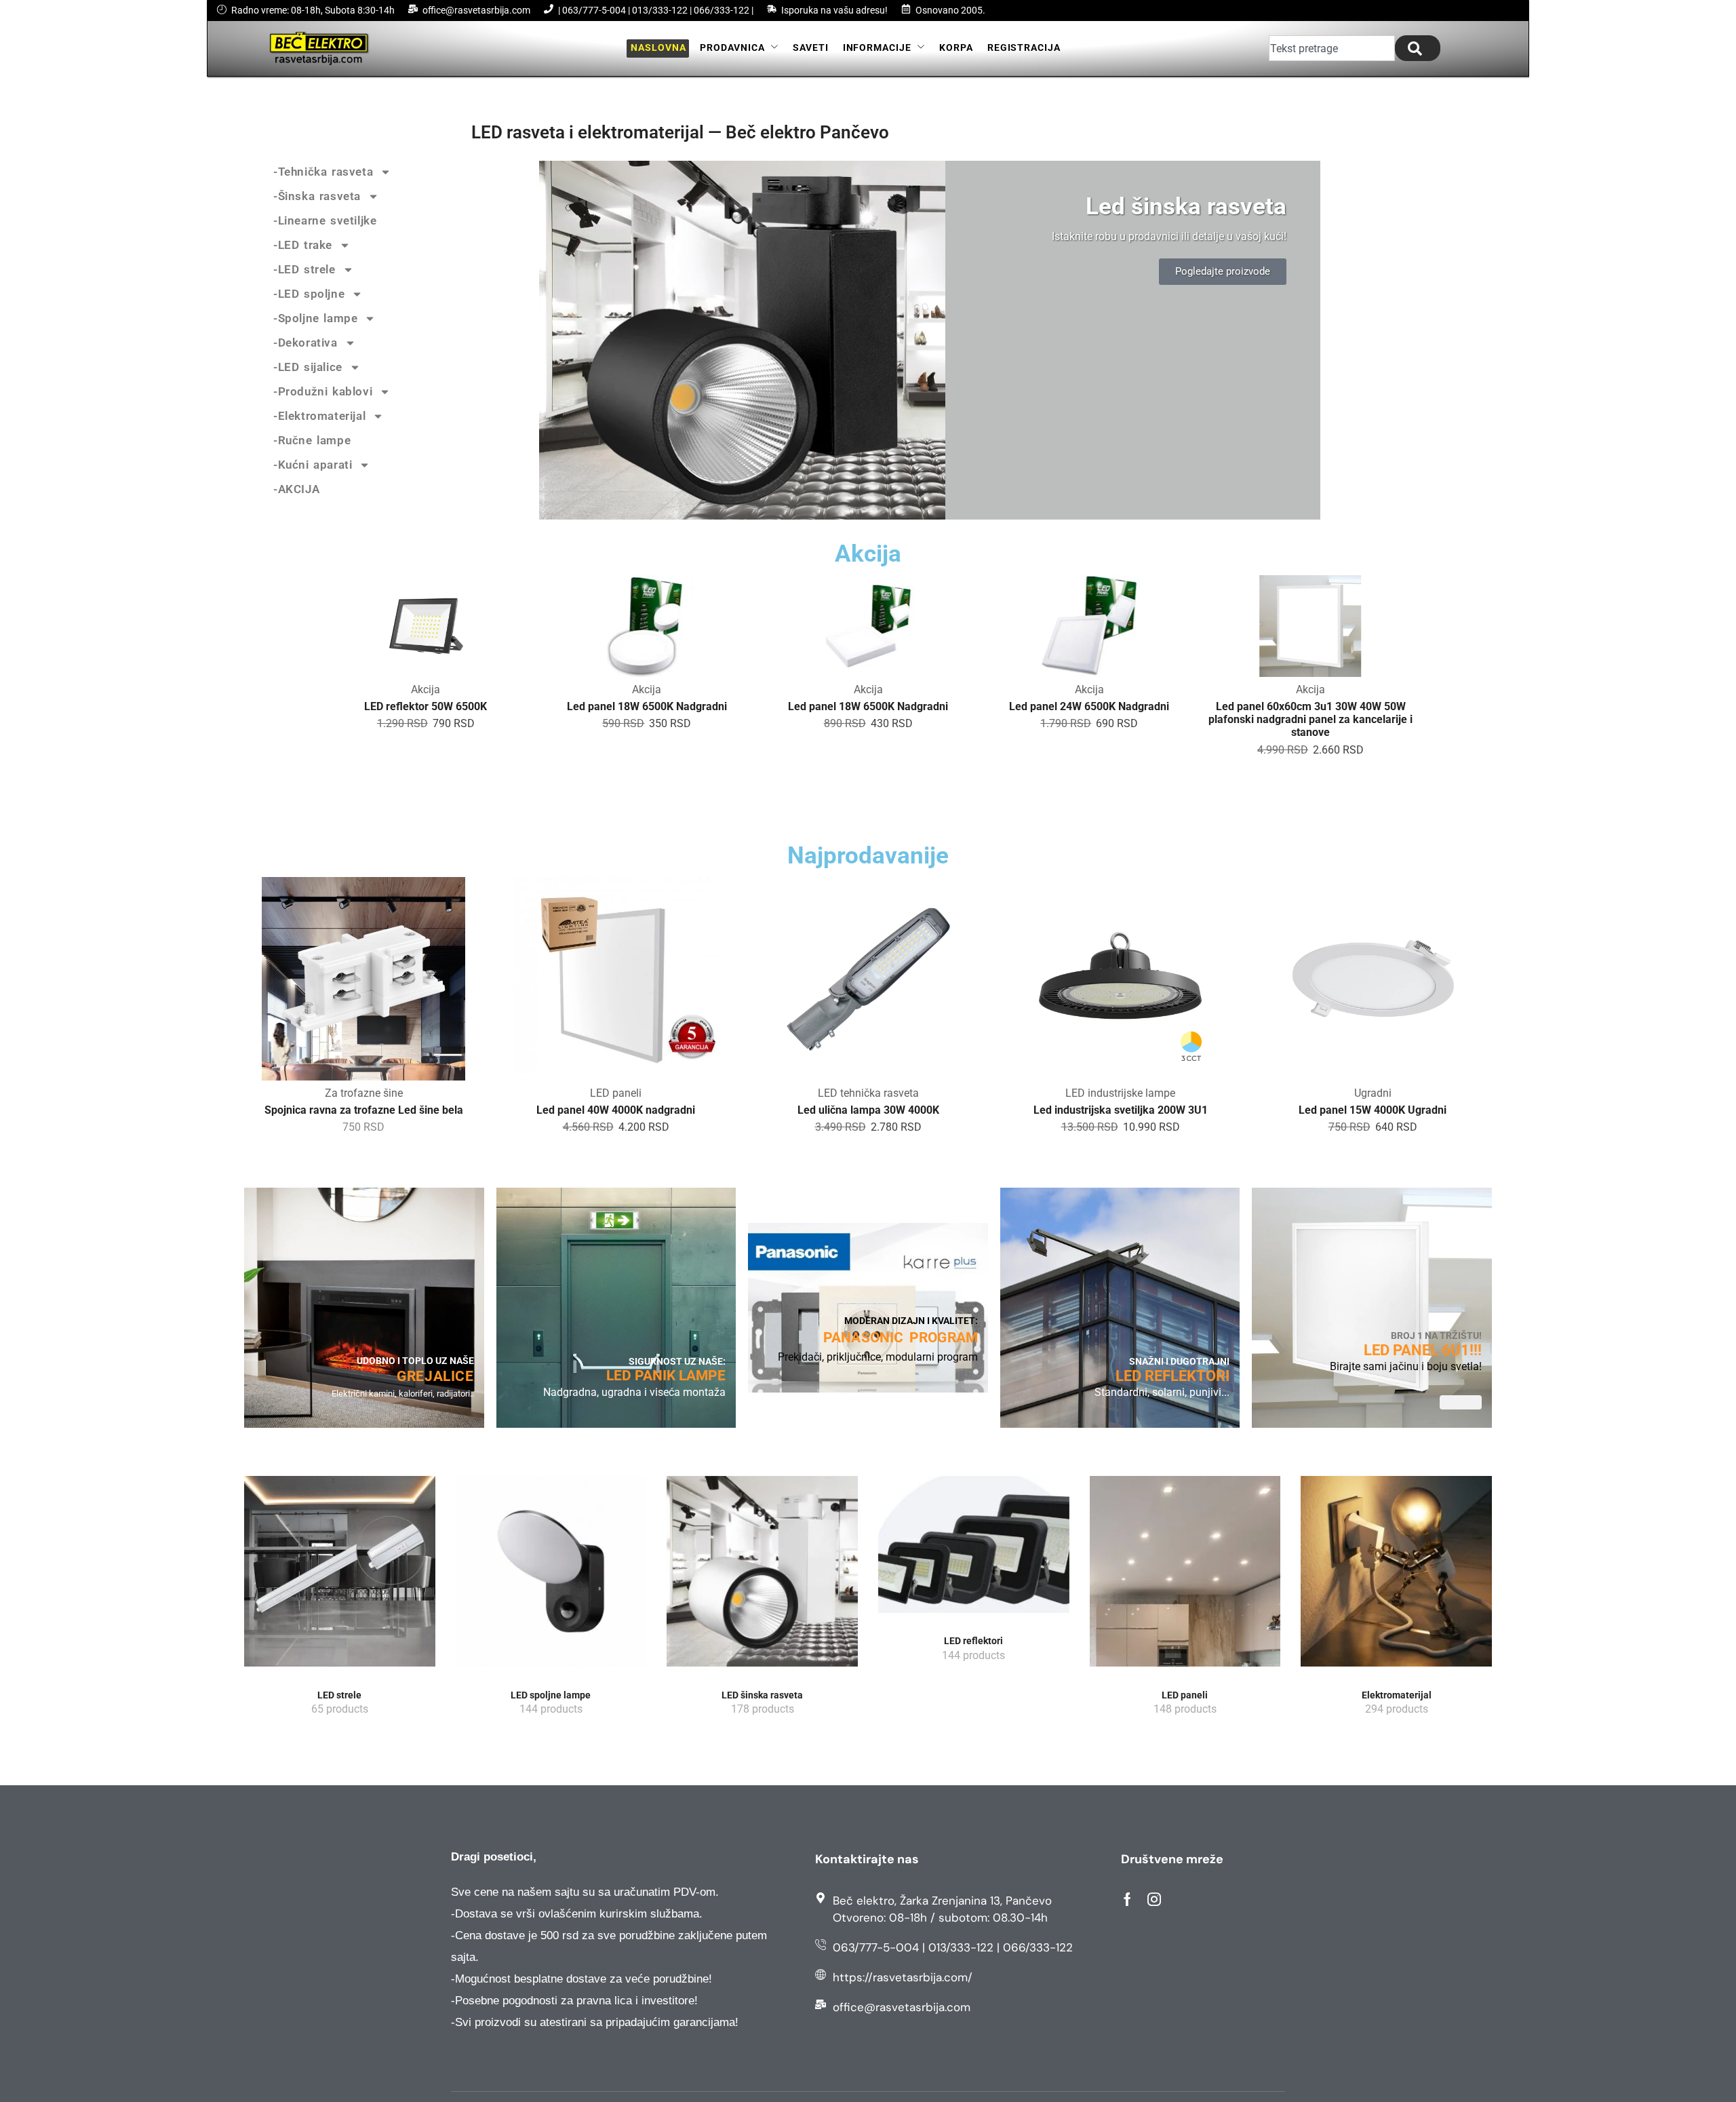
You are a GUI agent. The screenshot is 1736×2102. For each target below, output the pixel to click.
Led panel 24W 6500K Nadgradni (1089, 706)
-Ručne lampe (312, 440)
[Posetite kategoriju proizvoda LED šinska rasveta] (762, 1576)
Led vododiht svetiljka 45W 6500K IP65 (1373, 1110)
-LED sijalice (308, 367)
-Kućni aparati (313, 465)
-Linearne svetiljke (325, 220)
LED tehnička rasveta (616, 1093)
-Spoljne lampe (315, 318)
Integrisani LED (1373, 1093)
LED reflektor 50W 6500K (426, 706)
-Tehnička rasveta (323, 172)
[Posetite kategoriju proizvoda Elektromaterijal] (1396, 1576)
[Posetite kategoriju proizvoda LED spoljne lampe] (551, 1576)
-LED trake (303, 245)
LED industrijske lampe (868, 1093)
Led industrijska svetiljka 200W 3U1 (868, 1110)
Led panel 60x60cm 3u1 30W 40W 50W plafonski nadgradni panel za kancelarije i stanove (1310, 719)
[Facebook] (1127, 1899)
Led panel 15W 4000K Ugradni (1120, 1110)
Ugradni (1121, 1093)
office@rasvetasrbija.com (476, 10)
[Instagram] (1154, 1899)
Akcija (426, 689)
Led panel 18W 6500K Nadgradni (647, 706)
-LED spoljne (309, 294)
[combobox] (1332, 48)
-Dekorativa (305, 343)
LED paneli (363, 1093)
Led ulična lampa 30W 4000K (616, 1110)
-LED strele (304, 269)
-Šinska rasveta (317, 196)
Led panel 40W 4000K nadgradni (363, 1110)
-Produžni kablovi (323, 391)
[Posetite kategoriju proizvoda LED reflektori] (974, 1549)
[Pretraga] (1418, 48)
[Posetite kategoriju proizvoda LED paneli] (1185, 1576)
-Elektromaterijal (319, 416)
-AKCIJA (296, 489)
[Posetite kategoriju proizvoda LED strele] (340, 1576)
